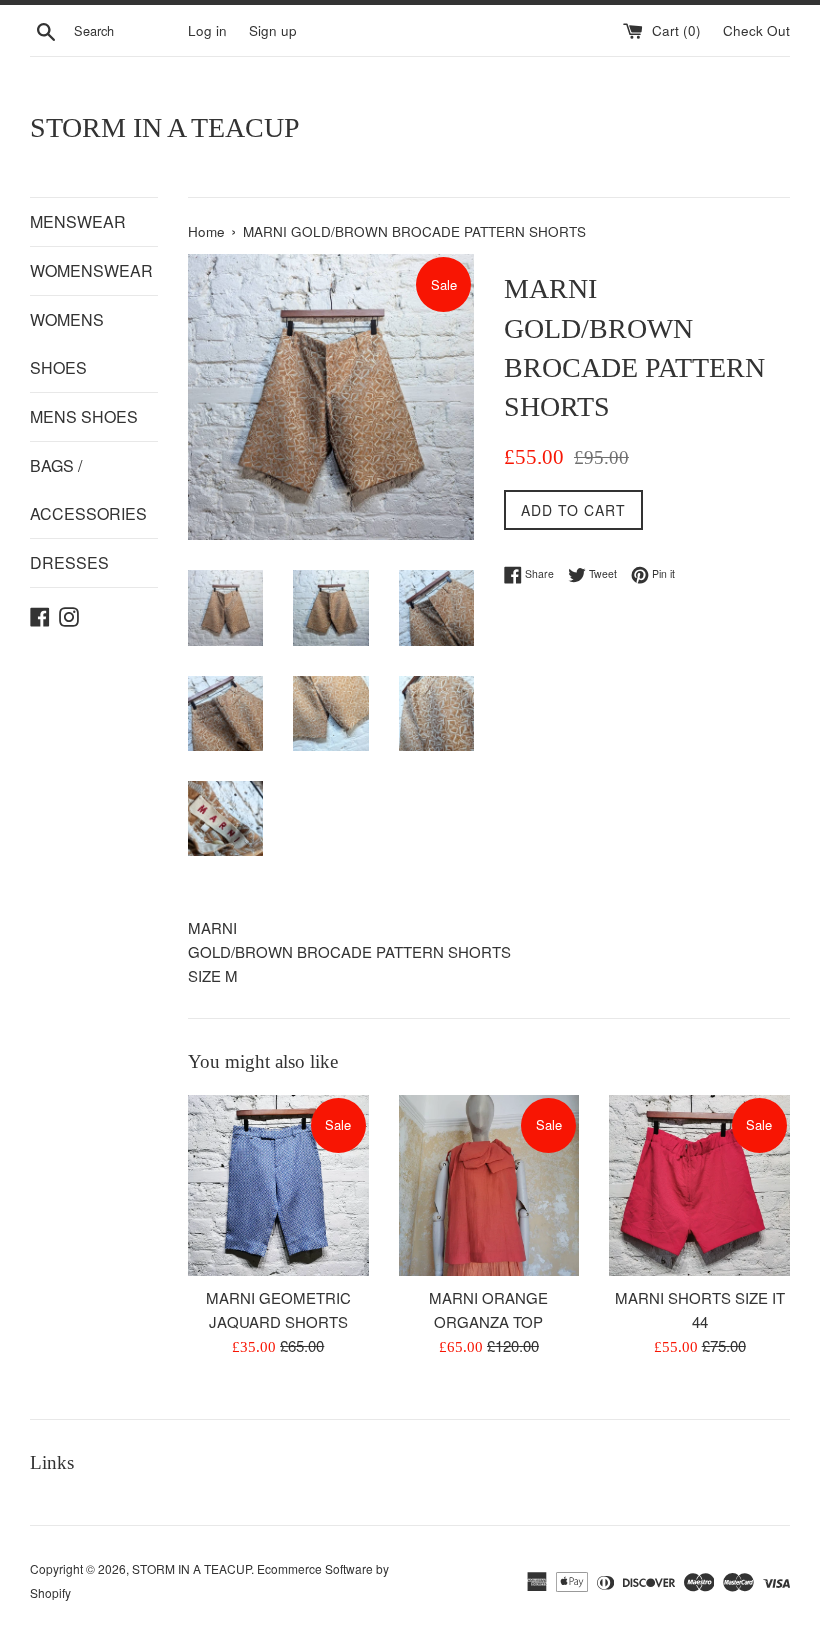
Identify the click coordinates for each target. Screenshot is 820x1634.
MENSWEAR (78, 221)
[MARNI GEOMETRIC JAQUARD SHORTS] (278, 1185)
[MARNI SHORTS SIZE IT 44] (699, 1185)
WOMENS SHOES (67, 343)
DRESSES (69, 562)
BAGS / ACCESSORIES (88, 489)
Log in (207, 30)
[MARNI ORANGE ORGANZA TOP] (489, 1185)
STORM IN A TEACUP (165, 127)
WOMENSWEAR (91, 270)
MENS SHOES (84, 416)
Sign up (273, 30)
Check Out (756, 30)
